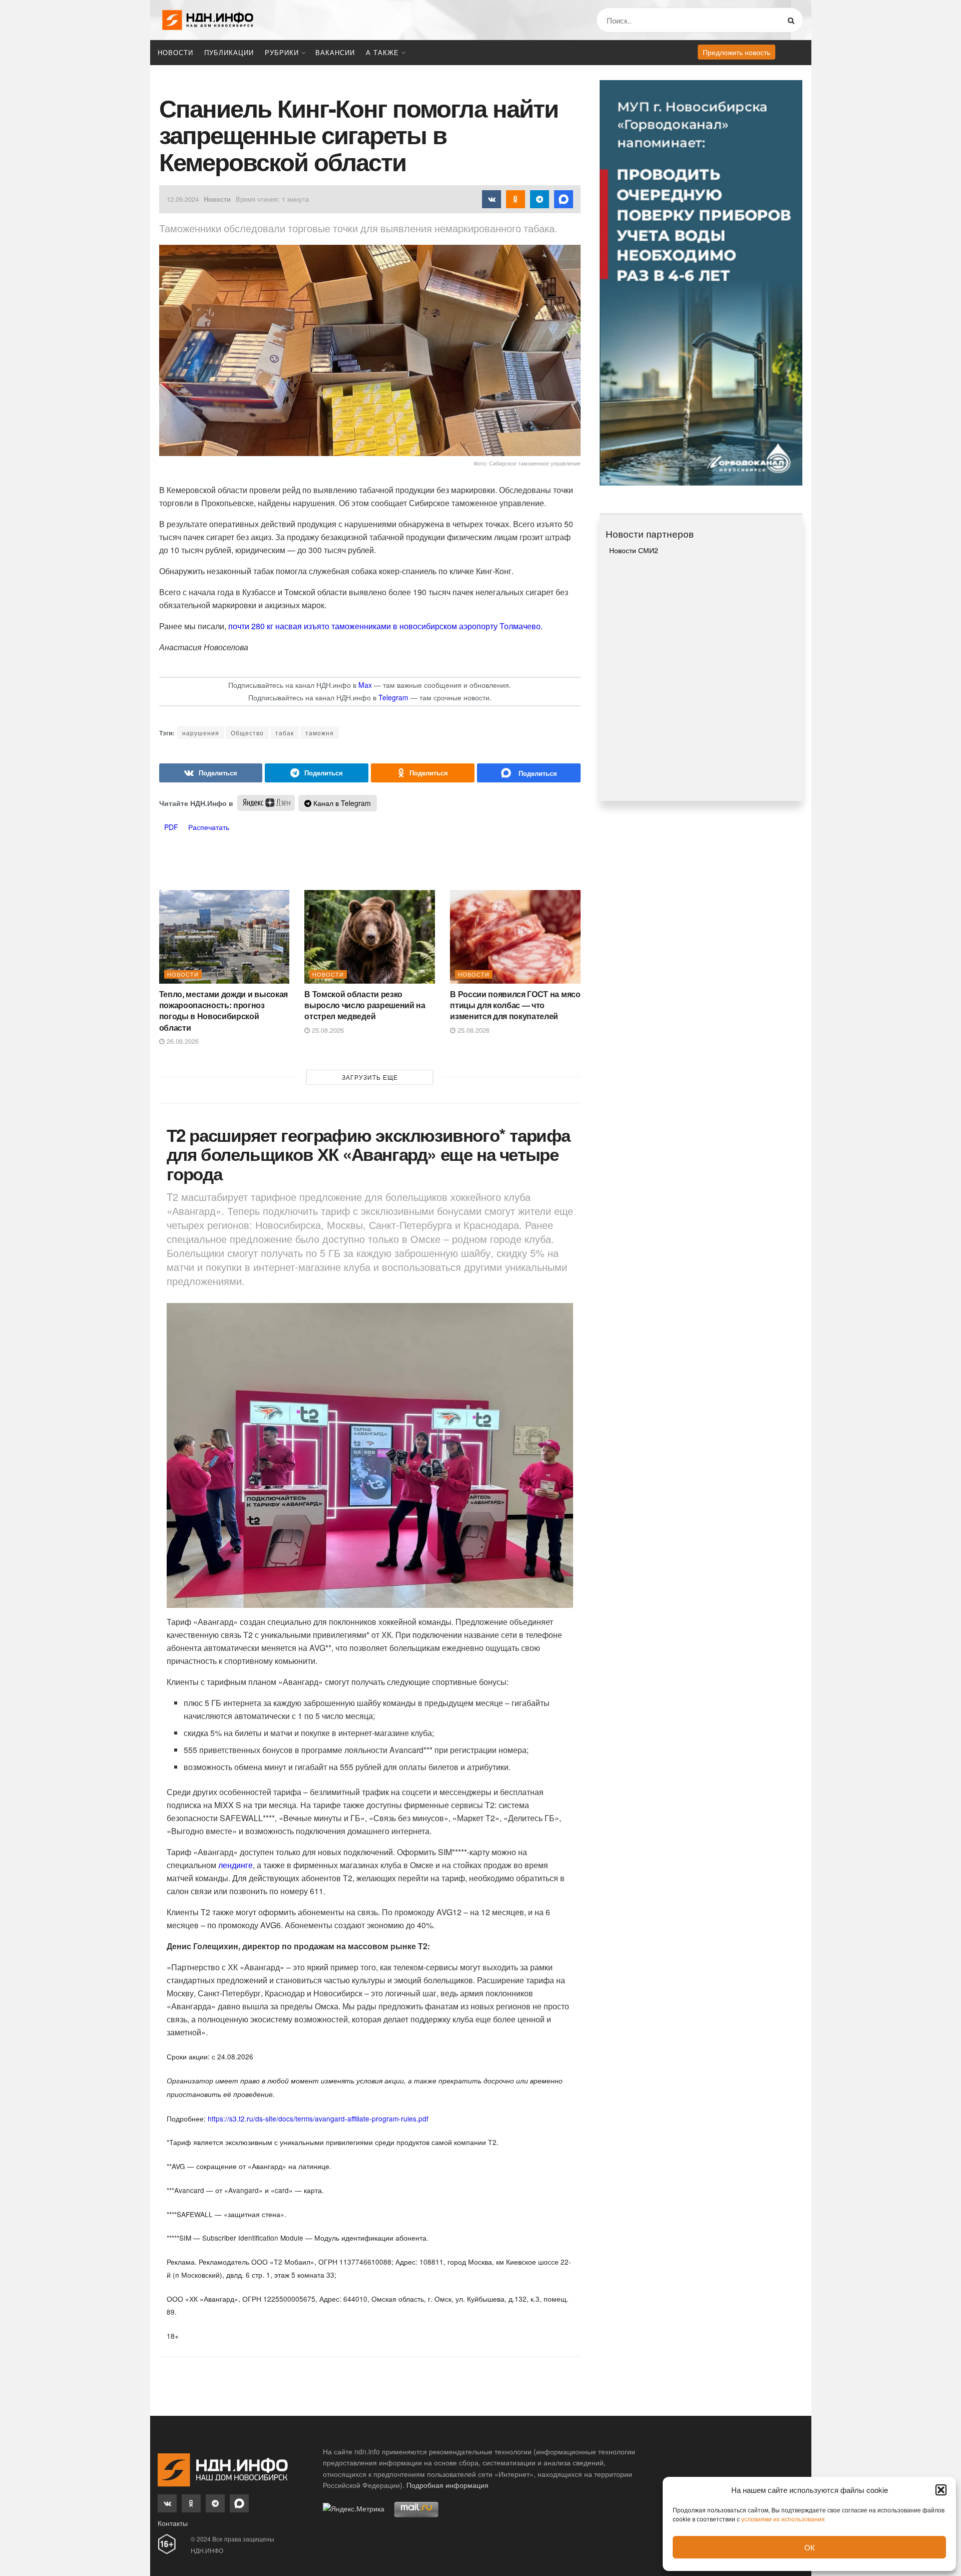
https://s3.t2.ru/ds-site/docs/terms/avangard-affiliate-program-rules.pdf (318, 2118)
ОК (810, 2547)
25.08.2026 (327, 1030)
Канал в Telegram (341, 803)
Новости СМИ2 (634, 550)
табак (285, 733)
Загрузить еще (370, 1077)
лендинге (235, 1865)
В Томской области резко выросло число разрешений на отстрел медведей (365, 1005)
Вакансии (335, 52)
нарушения (201, 733)
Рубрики (282, 52)
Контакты (173, 2523)
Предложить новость (737, 52)
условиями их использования (783, 2519)
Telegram (393, 697)
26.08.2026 (182, 1041)
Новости (175, 52)
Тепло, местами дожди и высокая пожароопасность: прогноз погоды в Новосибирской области (223, 1011)
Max (365, 685)
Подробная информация (447, 2485)
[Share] (211, 773)
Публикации (229, 52)
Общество (247, 733)
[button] (941, 2490)
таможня (320, 733)
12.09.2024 (183, 199)
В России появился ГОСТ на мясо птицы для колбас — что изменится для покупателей (515, 1005)
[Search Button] (793, 20)
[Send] (529, 773)
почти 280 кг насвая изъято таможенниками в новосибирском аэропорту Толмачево (384, 626)
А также (382, 52)
